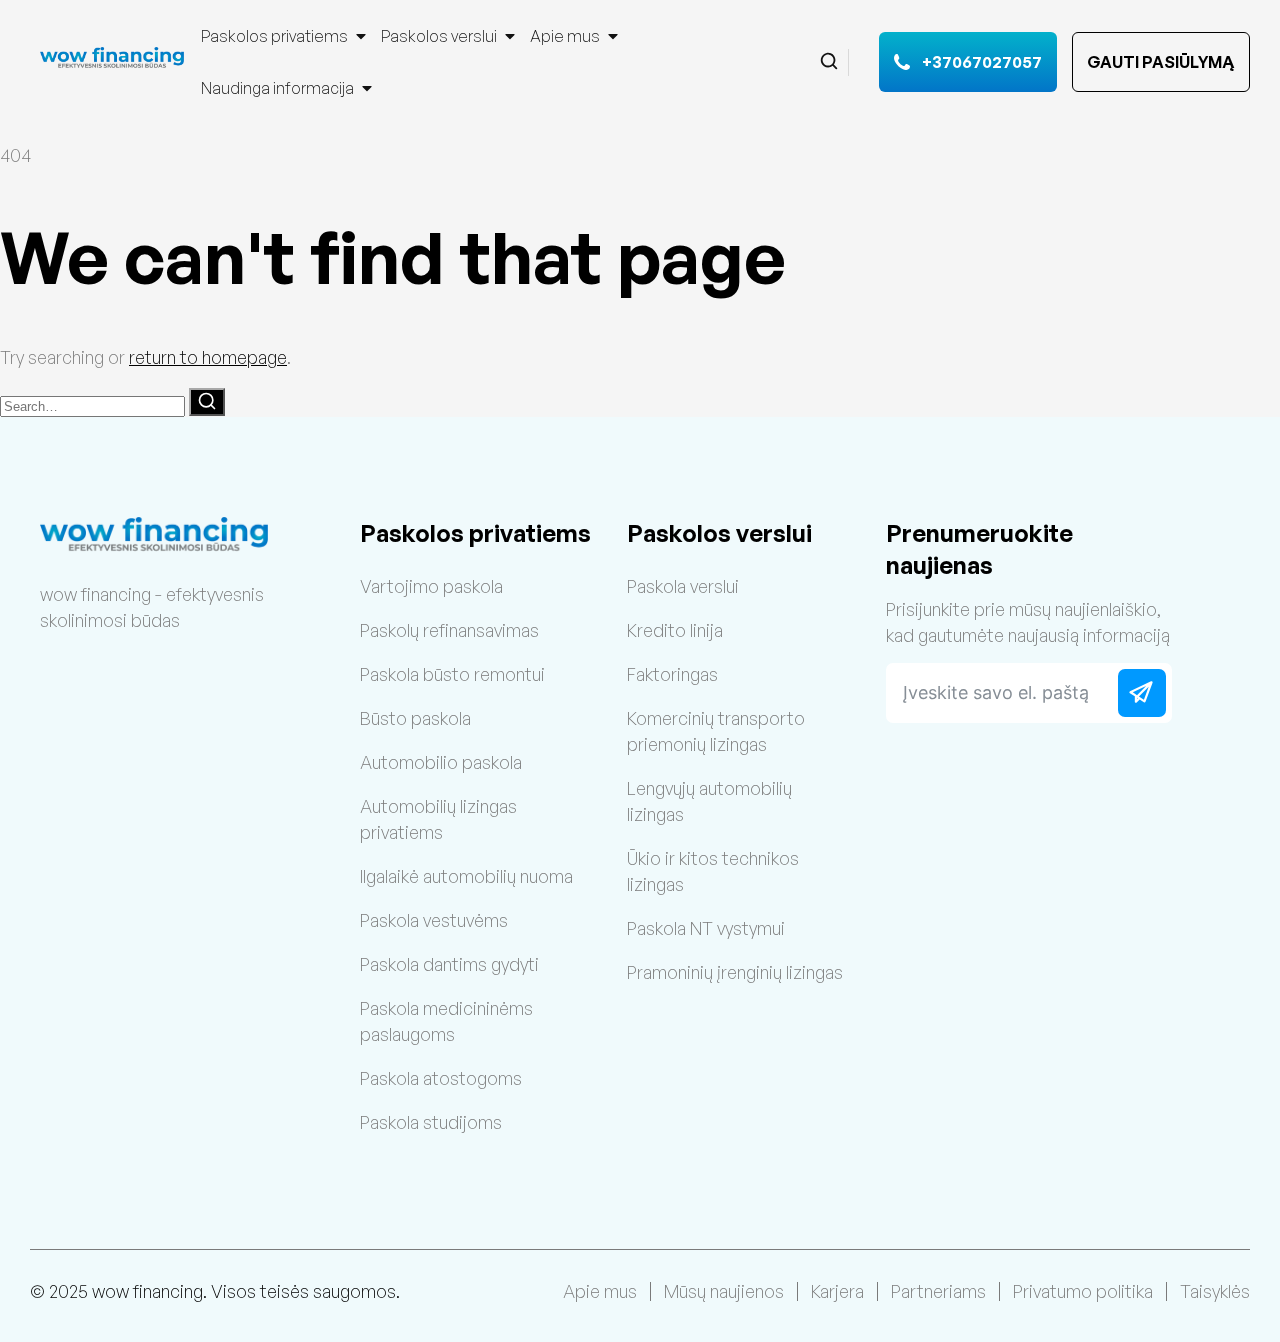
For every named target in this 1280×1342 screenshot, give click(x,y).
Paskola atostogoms (441, 1078)
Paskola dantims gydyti (449, 964)
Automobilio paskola (441, 762)
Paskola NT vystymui (706, 928)
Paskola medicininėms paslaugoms (446, 1021)
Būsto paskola (415, 718)
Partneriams (938, 1291)
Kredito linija (675, 630)
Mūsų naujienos (724, 1291)
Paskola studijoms (431, 1122)
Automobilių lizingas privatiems (438, 819)
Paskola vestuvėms (434, 920)
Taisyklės (1215, 1291)
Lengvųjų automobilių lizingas (709, 801)
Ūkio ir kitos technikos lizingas (713, 871)
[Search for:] (94, 404)
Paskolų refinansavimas (449, 630)
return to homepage (208, 357)
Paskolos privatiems (274, 36)
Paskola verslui (683, 586)
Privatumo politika (1083, 1291)
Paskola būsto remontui (452, 674)
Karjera (837, 1291)
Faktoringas (672, 674)
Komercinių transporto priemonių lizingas (716, 731)
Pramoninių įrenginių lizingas (735, 972)
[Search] (207, 402)
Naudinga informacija (277, 88)
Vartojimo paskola (431, 586)
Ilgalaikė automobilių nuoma (466, 876)
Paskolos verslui (439, 36)
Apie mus (565, 36)
